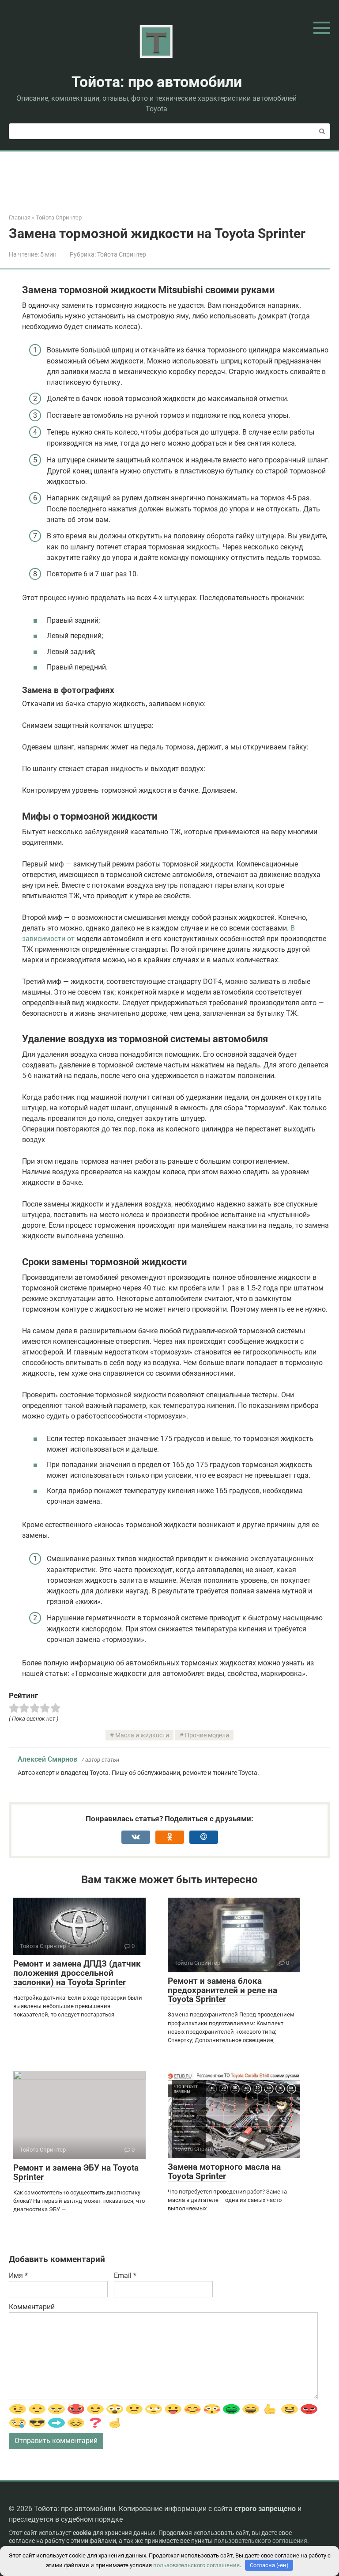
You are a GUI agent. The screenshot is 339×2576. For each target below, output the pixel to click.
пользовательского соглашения (261, 2541)
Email (125, 2275)
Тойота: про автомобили (157, 82)
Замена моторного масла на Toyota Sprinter (224, 2171)
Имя (18, 2275)
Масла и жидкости (142, 1735)
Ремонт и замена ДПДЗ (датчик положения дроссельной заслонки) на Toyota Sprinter (77, 1973)
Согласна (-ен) (269, 2565)
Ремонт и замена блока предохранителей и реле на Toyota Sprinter (222, 1990)
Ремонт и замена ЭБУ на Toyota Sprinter (76, 2172)
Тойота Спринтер (122, 254)
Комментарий (32, 2307)
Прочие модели (207, 1735)
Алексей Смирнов (47, 1759)
